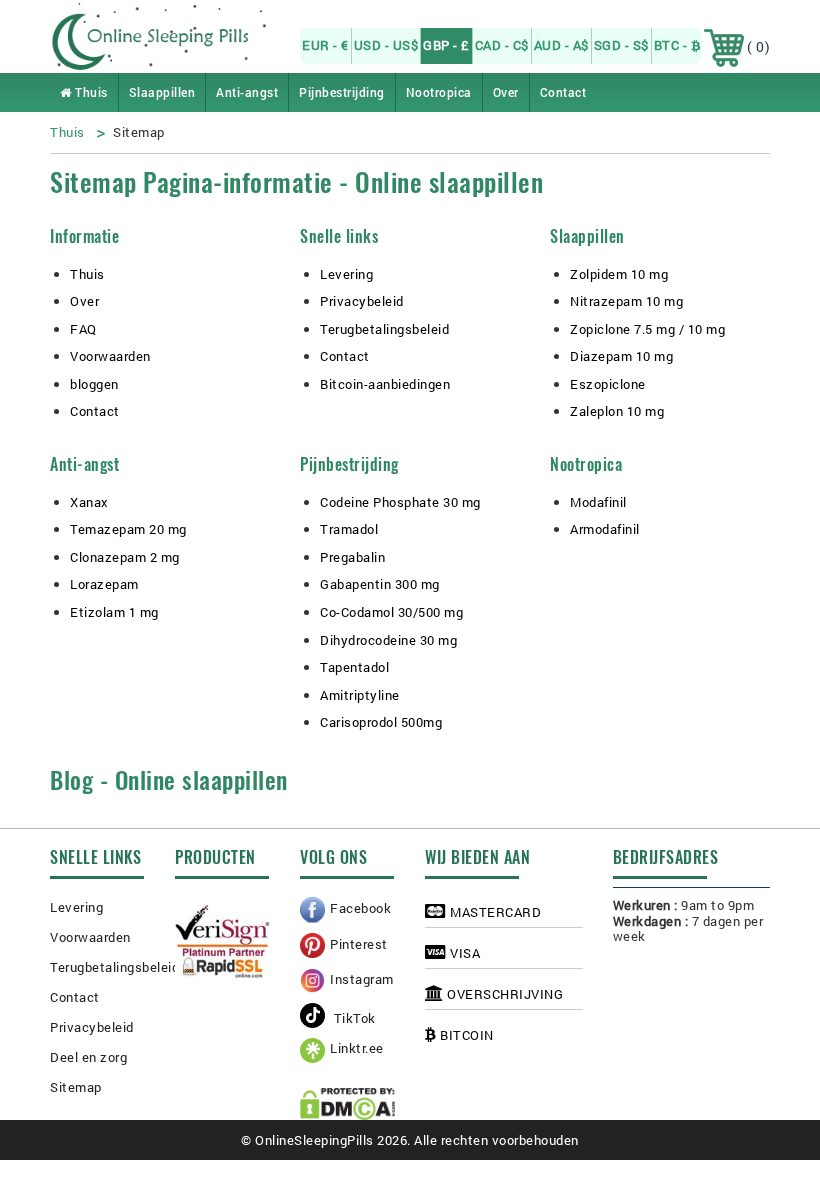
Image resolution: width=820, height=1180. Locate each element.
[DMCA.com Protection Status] (347, 1104)
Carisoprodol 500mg (381, 722)
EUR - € (325, 45)
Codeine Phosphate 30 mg (400, 502)
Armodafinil (605, 529)
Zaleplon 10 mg (617, 411)
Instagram (362, 979)
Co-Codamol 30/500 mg (391, 612)
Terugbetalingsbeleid (384, 329)
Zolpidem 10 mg (619, 274)
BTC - (672, 45)
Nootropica (439, 92)
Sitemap (76, 1087)
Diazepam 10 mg (621, 356)
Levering (346, 274)
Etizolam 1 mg (114, 612)
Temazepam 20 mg (128, 529)
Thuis (90, 92)
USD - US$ (386, 45)
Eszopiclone (608, 384)
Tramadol (349, 529)
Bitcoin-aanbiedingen (385, 384)
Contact (563, 92)
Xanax (89, 502)
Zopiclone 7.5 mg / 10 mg (647, 329)
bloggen (94, 384)
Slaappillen (162, 92)
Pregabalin (352, 557)
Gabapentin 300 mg (380, 584)
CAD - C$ (502, 45)
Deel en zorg (88, 1057)
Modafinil (598, 502)
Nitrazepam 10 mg (626, 301)
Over (506, 92)
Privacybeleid (362, 301)
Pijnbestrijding (342, 92)
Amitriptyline (360, 695)
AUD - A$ (561, 45)
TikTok (353, 1018)
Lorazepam (104, 584)
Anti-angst (247, 92)
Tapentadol (354, 667)
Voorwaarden (110, 356)
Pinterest (359, 944)
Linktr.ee (357, 1048)
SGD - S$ (621, 45)
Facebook (360, 908)
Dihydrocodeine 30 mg (388, 640)
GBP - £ (446, 45)
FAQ (83, 329)
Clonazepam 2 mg (125, 557)
